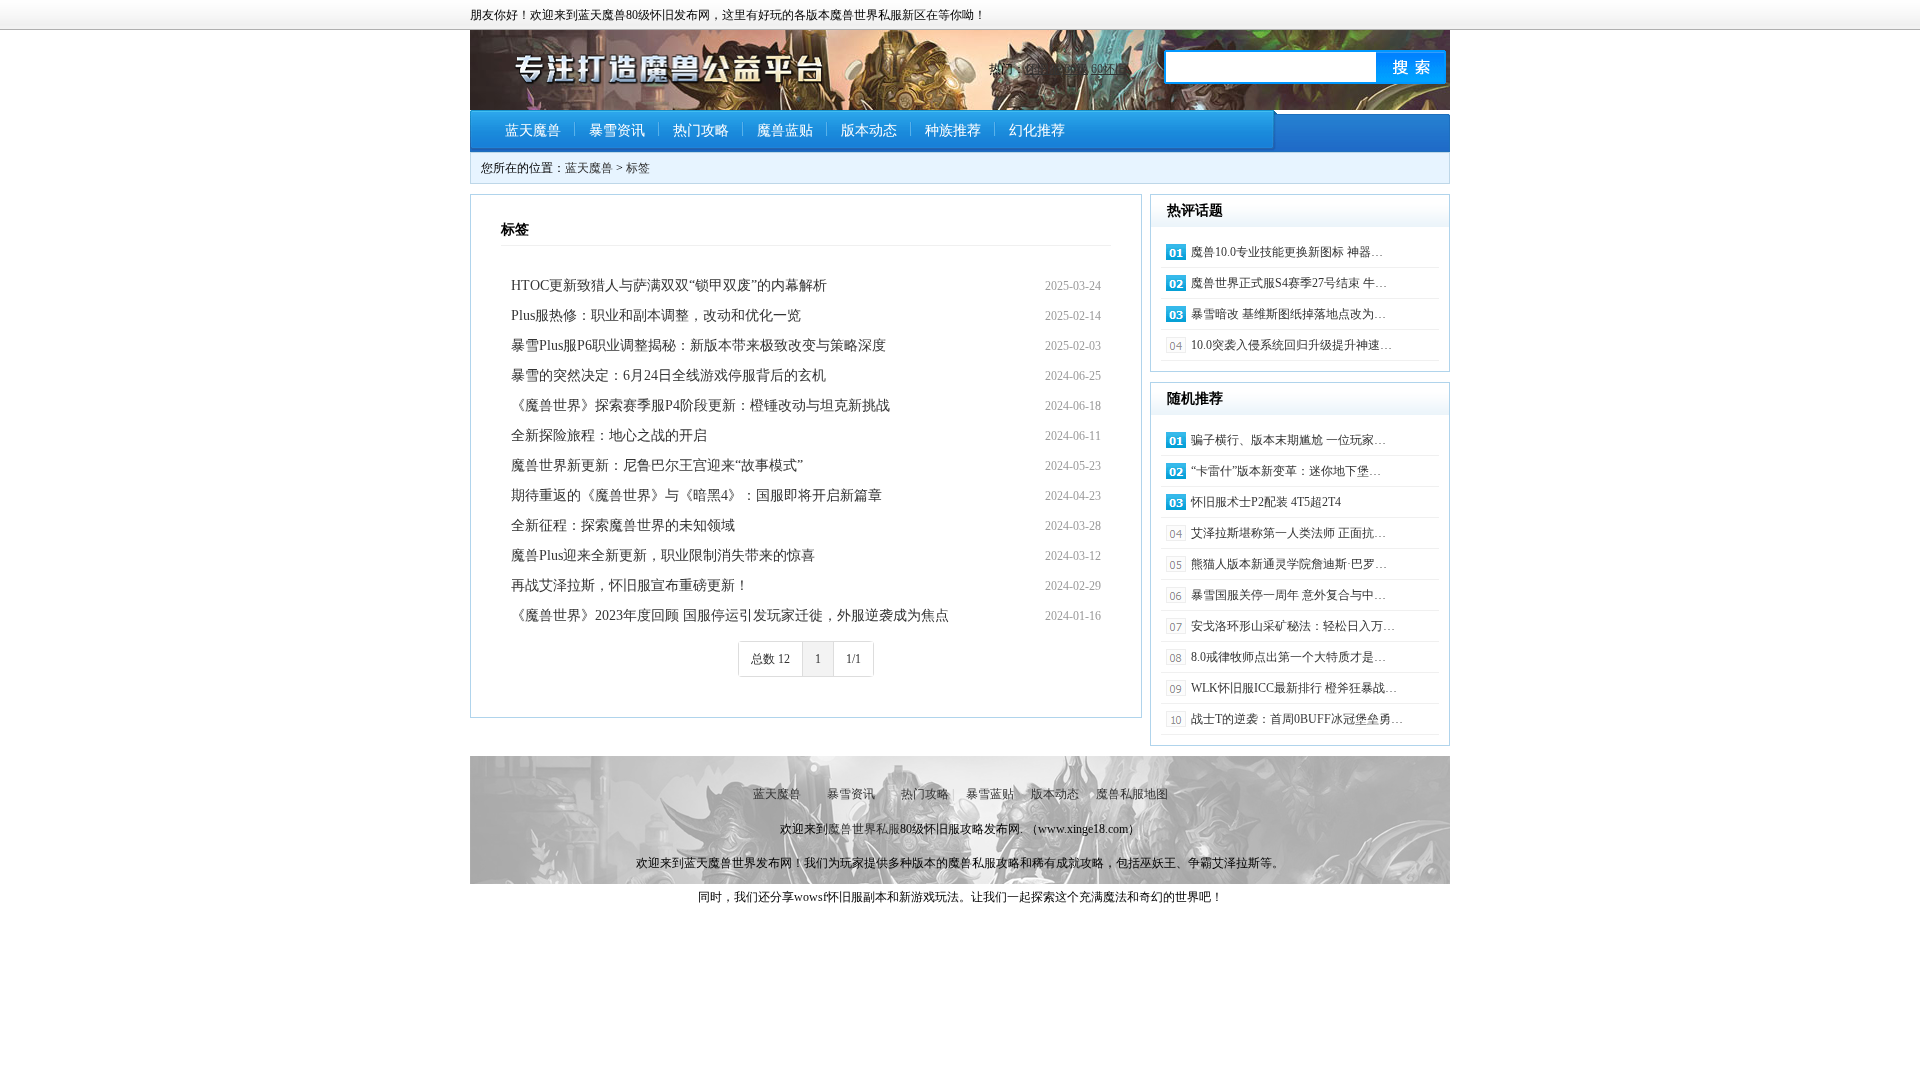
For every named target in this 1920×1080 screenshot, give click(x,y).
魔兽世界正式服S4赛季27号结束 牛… (1289, 283)
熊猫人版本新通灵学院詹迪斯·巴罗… (1289, 564)
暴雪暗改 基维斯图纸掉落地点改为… (1288, 314)
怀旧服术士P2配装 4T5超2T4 (1266, 502)
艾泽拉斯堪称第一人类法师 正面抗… (1288, 533)
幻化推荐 (1037, 130)
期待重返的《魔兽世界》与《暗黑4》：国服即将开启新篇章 (696, 495)
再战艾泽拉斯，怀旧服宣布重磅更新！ (630, 585)
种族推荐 (953, 130)
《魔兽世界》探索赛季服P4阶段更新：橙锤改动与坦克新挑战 (700, 405)
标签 (638, 168)
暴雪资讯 (617, 130)
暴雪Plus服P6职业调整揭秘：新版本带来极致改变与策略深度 (698, 345)
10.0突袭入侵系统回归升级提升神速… (1291, 345)
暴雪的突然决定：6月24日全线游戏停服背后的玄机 (668, 375)
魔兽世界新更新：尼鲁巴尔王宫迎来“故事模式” (657, 465)
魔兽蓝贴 (785, 130)
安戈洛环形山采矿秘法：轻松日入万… (1293, 626)
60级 (1076, 69)
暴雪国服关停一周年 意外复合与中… (1288, 595)
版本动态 (869, 130)
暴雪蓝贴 (990, 794)
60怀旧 (1109, 69)
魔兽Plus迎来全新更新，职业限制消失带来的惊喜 (663, 555)
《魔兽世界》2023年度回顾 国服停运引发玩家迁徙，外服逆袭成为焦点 (730, 615)
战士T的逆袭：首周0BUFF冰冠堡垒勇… (1297, 719)
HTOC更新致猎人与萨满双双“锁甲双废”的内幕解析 (669, 285)
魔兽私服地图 (1132, 794)
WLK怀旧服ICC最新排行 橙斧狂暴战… (1294, 688)
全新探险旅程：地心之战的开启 (609, 435)
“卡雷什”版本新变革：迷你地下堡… (1286, 471)
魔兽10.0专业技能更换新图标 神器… (1287, 252)
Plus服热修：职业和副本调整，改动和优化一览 (656, 315)
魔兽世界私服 (864, 829)
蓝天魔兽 (533, 130)
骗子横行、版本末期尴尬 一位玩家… (1288, 440)
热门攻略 (701, 130)
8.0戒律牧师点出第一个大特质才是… (1288, 657)
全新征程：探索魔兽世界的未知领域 (623, 525)
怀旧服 (1043, 69)
